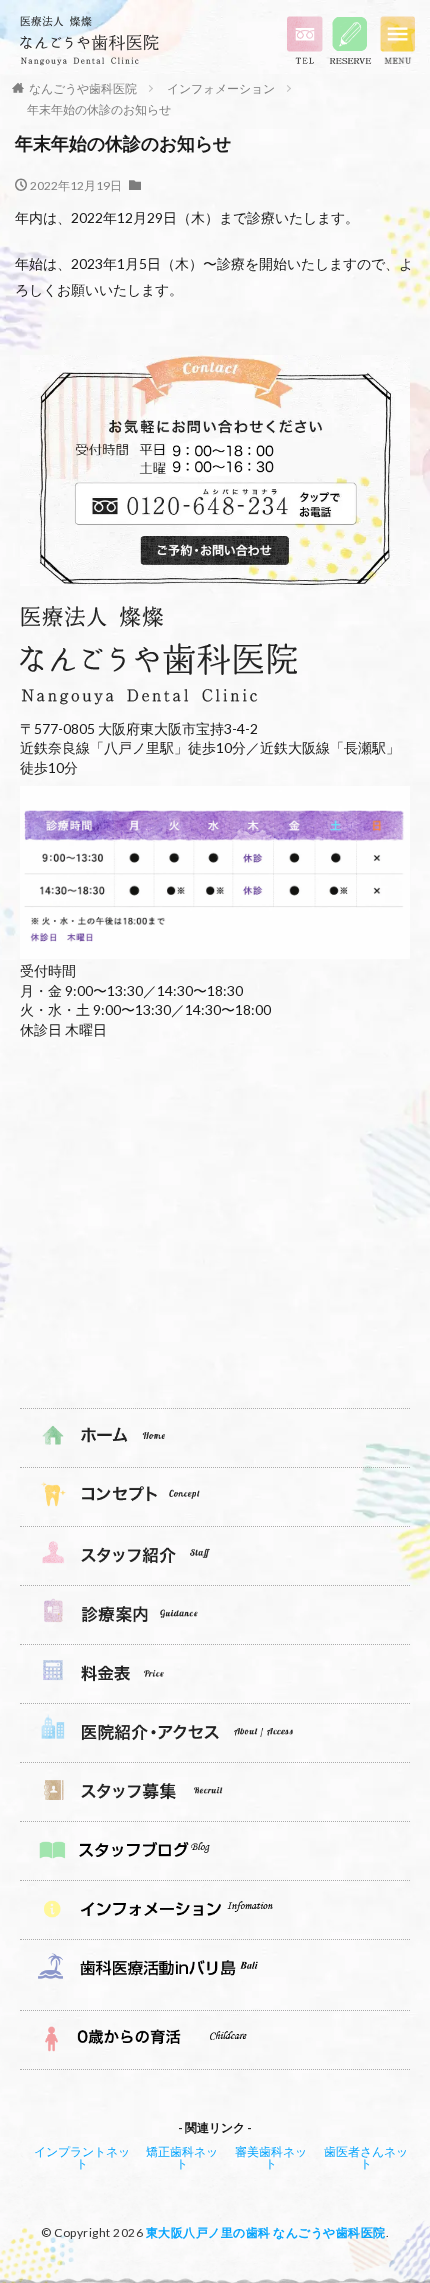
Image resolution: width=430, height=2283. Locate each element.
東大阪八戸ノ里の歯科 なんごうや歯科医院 (266, 2232)
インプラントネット (82, 2157)
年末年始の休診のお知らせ (99, 109)
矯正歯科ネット (182, 2157)
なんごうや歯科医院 (83, 88)
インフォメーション (221, 88)
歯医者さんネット (366, 2157)
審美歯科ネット (271, 2157)
